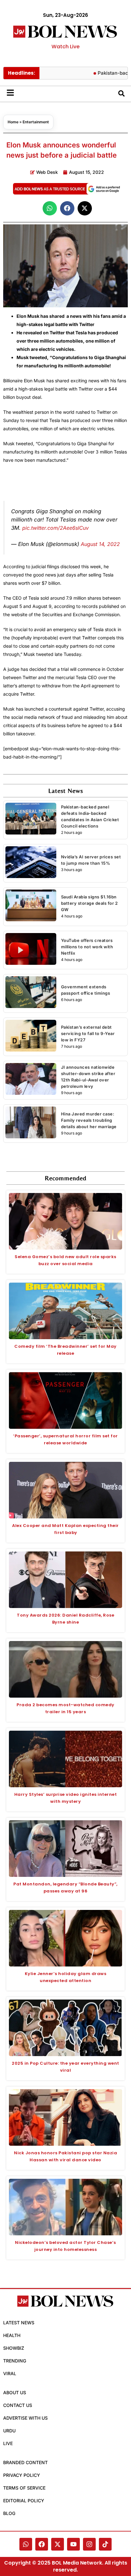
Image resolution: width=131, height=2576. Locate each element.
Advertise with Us (25, 2418)
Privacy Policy (22, 2475)
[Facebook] (42, 2544)
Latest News (19, 2323)
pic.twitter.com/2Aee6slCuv (55, 528)
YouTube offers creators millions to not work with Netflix (87, 947)
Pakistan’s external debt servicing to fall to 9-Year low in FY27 (88, 1033)
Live (8, 2443)
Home (13, 122)
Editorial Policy (24, 2501)
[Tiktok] (105, 2544)
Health (12, 2335)
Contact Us (18, 2405)
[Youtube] (73, 2544)
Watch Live (65, 47)
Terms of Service (24, 2488)
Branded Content (25, 2462)
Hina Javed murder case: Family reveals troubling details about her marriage (89, 1120)
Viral (10, 2373)
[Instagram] (89, 2544)
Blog (9, 2513)
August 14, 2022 (100, 544)
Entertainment (36, 122)
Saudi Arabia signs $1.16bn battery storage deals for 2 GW (90, 903)
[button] (50, 208)
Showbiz (14, 2348)
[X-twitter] (58, 2544)
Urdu (9, 2431)
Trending (15, 2361)
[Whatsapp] (26, 2544)
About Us (15, 2392)
